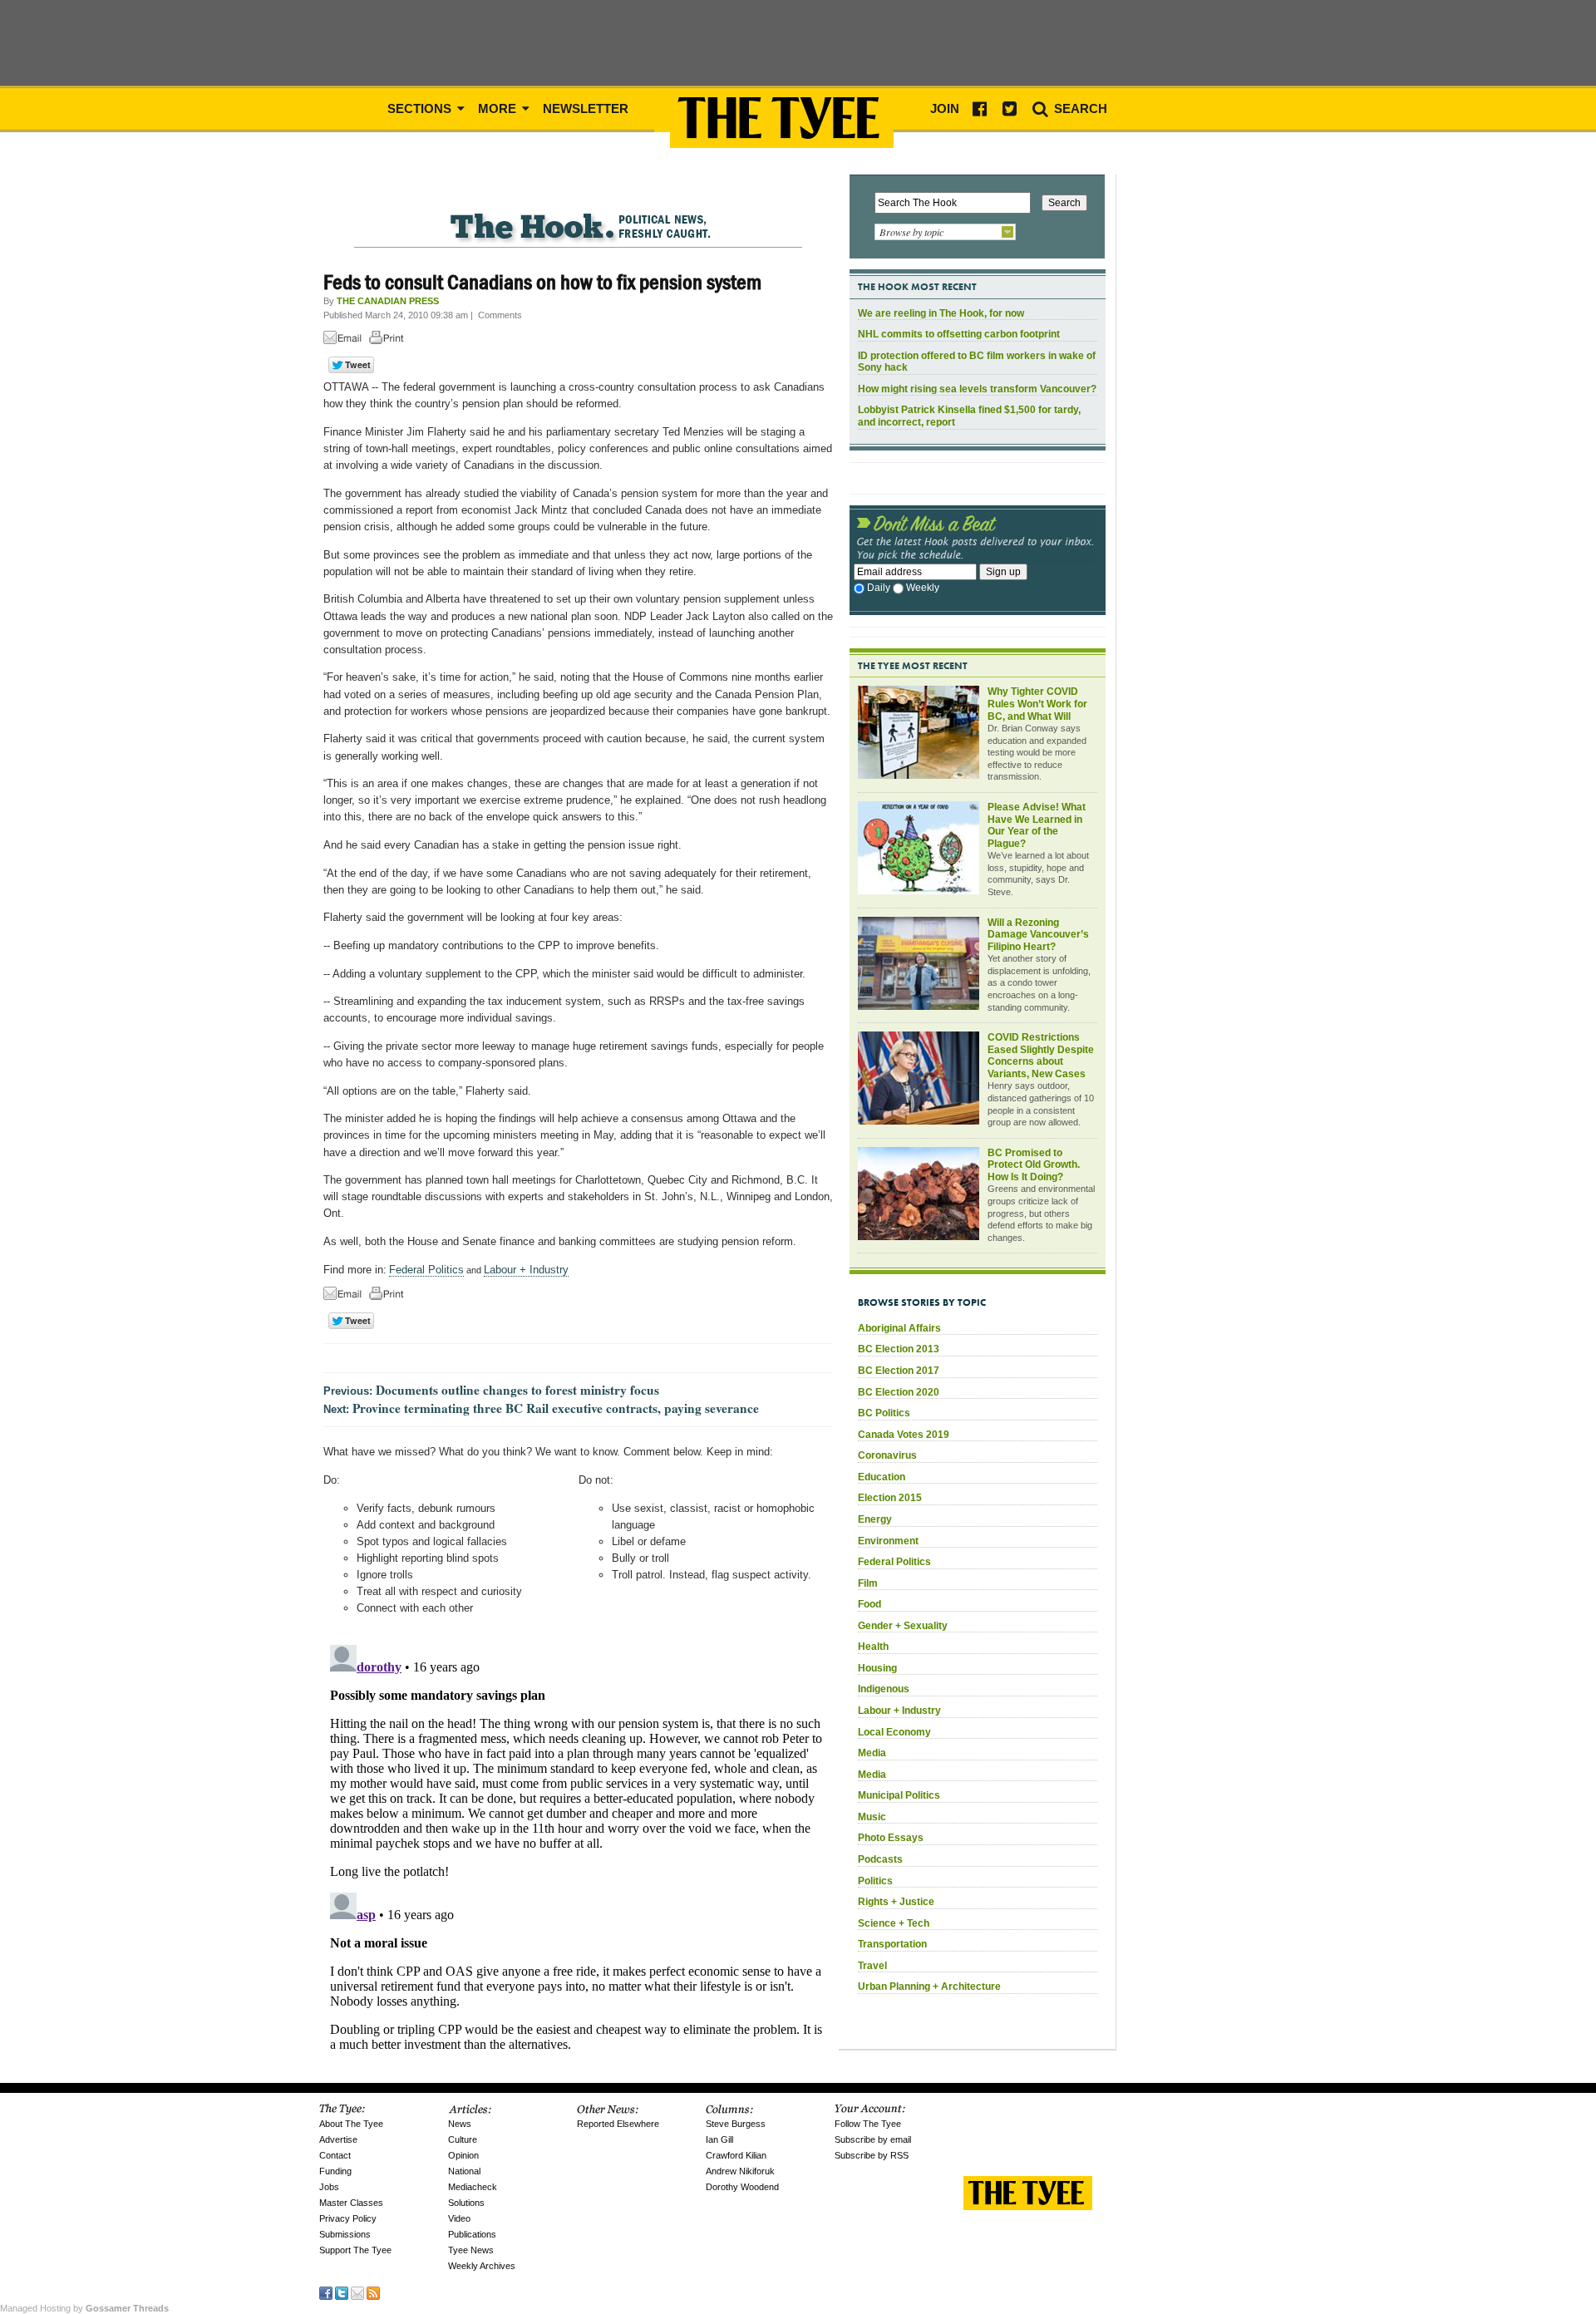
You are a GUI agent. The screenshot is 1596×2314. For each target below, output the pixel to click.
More (499, 108)
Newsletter (586, 108)
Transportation (892, 1944)
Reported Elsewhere (618, 2124)
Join (945, 108)
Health (873, 1647)
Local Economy (894, 1732)
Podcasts (880, 1859)
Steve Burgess (736, 2124)
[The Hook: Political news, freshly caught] (578, 213)
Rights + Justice (896, 1902)
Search (1079, 108)
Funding (335, 2171)
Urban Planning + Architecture (929, 1987)
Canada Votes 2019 (904, 1435)
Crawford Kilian (736, 2155)
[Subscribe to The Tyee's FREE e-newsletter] (357, 2292)
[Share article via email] (345, 340)
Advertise (338, 2139)
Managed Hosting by (84, 2308)
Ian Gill (719, 2139)
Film (868, 1583)
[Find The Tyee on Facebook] (326, 2292)
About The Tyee (351, 2124)
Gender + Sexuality (903, 1626)
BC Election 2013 (899, 1349)
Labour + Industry (526, 1270)
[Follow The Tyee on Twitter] (342, 2292)
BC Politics (884, 1413)
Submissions (345, 2234)
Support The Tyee (355, 2250)
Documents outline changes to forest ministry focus (517, 1390)
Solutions (466, 2203)
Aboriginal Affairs (899, 1328)
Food (869, 1604)
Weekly (923, 588)
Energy (875, 1519)
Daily (879, 588)
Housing (877, 1668)
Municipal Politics (899, 1795)
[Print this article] (391, 340)
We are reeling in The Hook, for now (941, 313)
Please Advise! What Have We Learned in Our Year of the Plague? (1037, 825)
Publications (472, 2234)
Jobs (329, 2187)
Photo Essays (891, 1838)
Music (872, 1817)
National (464, 2171)
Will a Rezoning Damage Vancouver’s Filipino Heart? (1038, 935)
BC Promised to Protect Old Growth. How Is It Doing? (1034, 1165)
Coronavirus (887, 1455)
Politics (875, 1881)
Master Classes (351, 2203)
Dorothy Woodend (742, 2187)
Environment (888, 1541)
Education (882, 1477)
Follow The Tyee (868, 2124)
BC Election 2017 (899, 1371)
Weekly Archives (482, 2266)
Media (872, 1753)
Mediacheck (473, 2187)
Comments (500, 315)
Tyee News (471, 2250)
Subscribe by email (873, 2139)
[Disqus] (578, 1846)
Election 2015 (890, 1498)
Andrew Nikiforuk (740, 2171)
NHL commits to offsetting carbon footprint (959, 334)
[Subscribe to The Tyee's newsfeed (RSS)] (373, 2292)
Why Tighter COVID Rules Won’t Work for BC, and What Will (1037, 704)
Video (459, 2218)
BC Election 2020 (899, 1392)
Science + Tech (894, 1923)
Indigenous (884, 1689)
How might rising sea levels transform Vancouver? (977, 389)
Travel (872, 1966)
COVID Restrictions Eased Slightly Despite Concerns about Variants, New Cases (1041, 1056)
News (460, 2124)
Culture (463, 2139)
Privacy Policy (348, 2218)
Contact (335, 2155)
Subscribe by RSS (872, 2155)
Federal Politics (426, 1270)
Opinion (463, 2155)
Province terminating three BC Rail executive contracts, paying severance (556, 1408)
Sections (421, 108)
